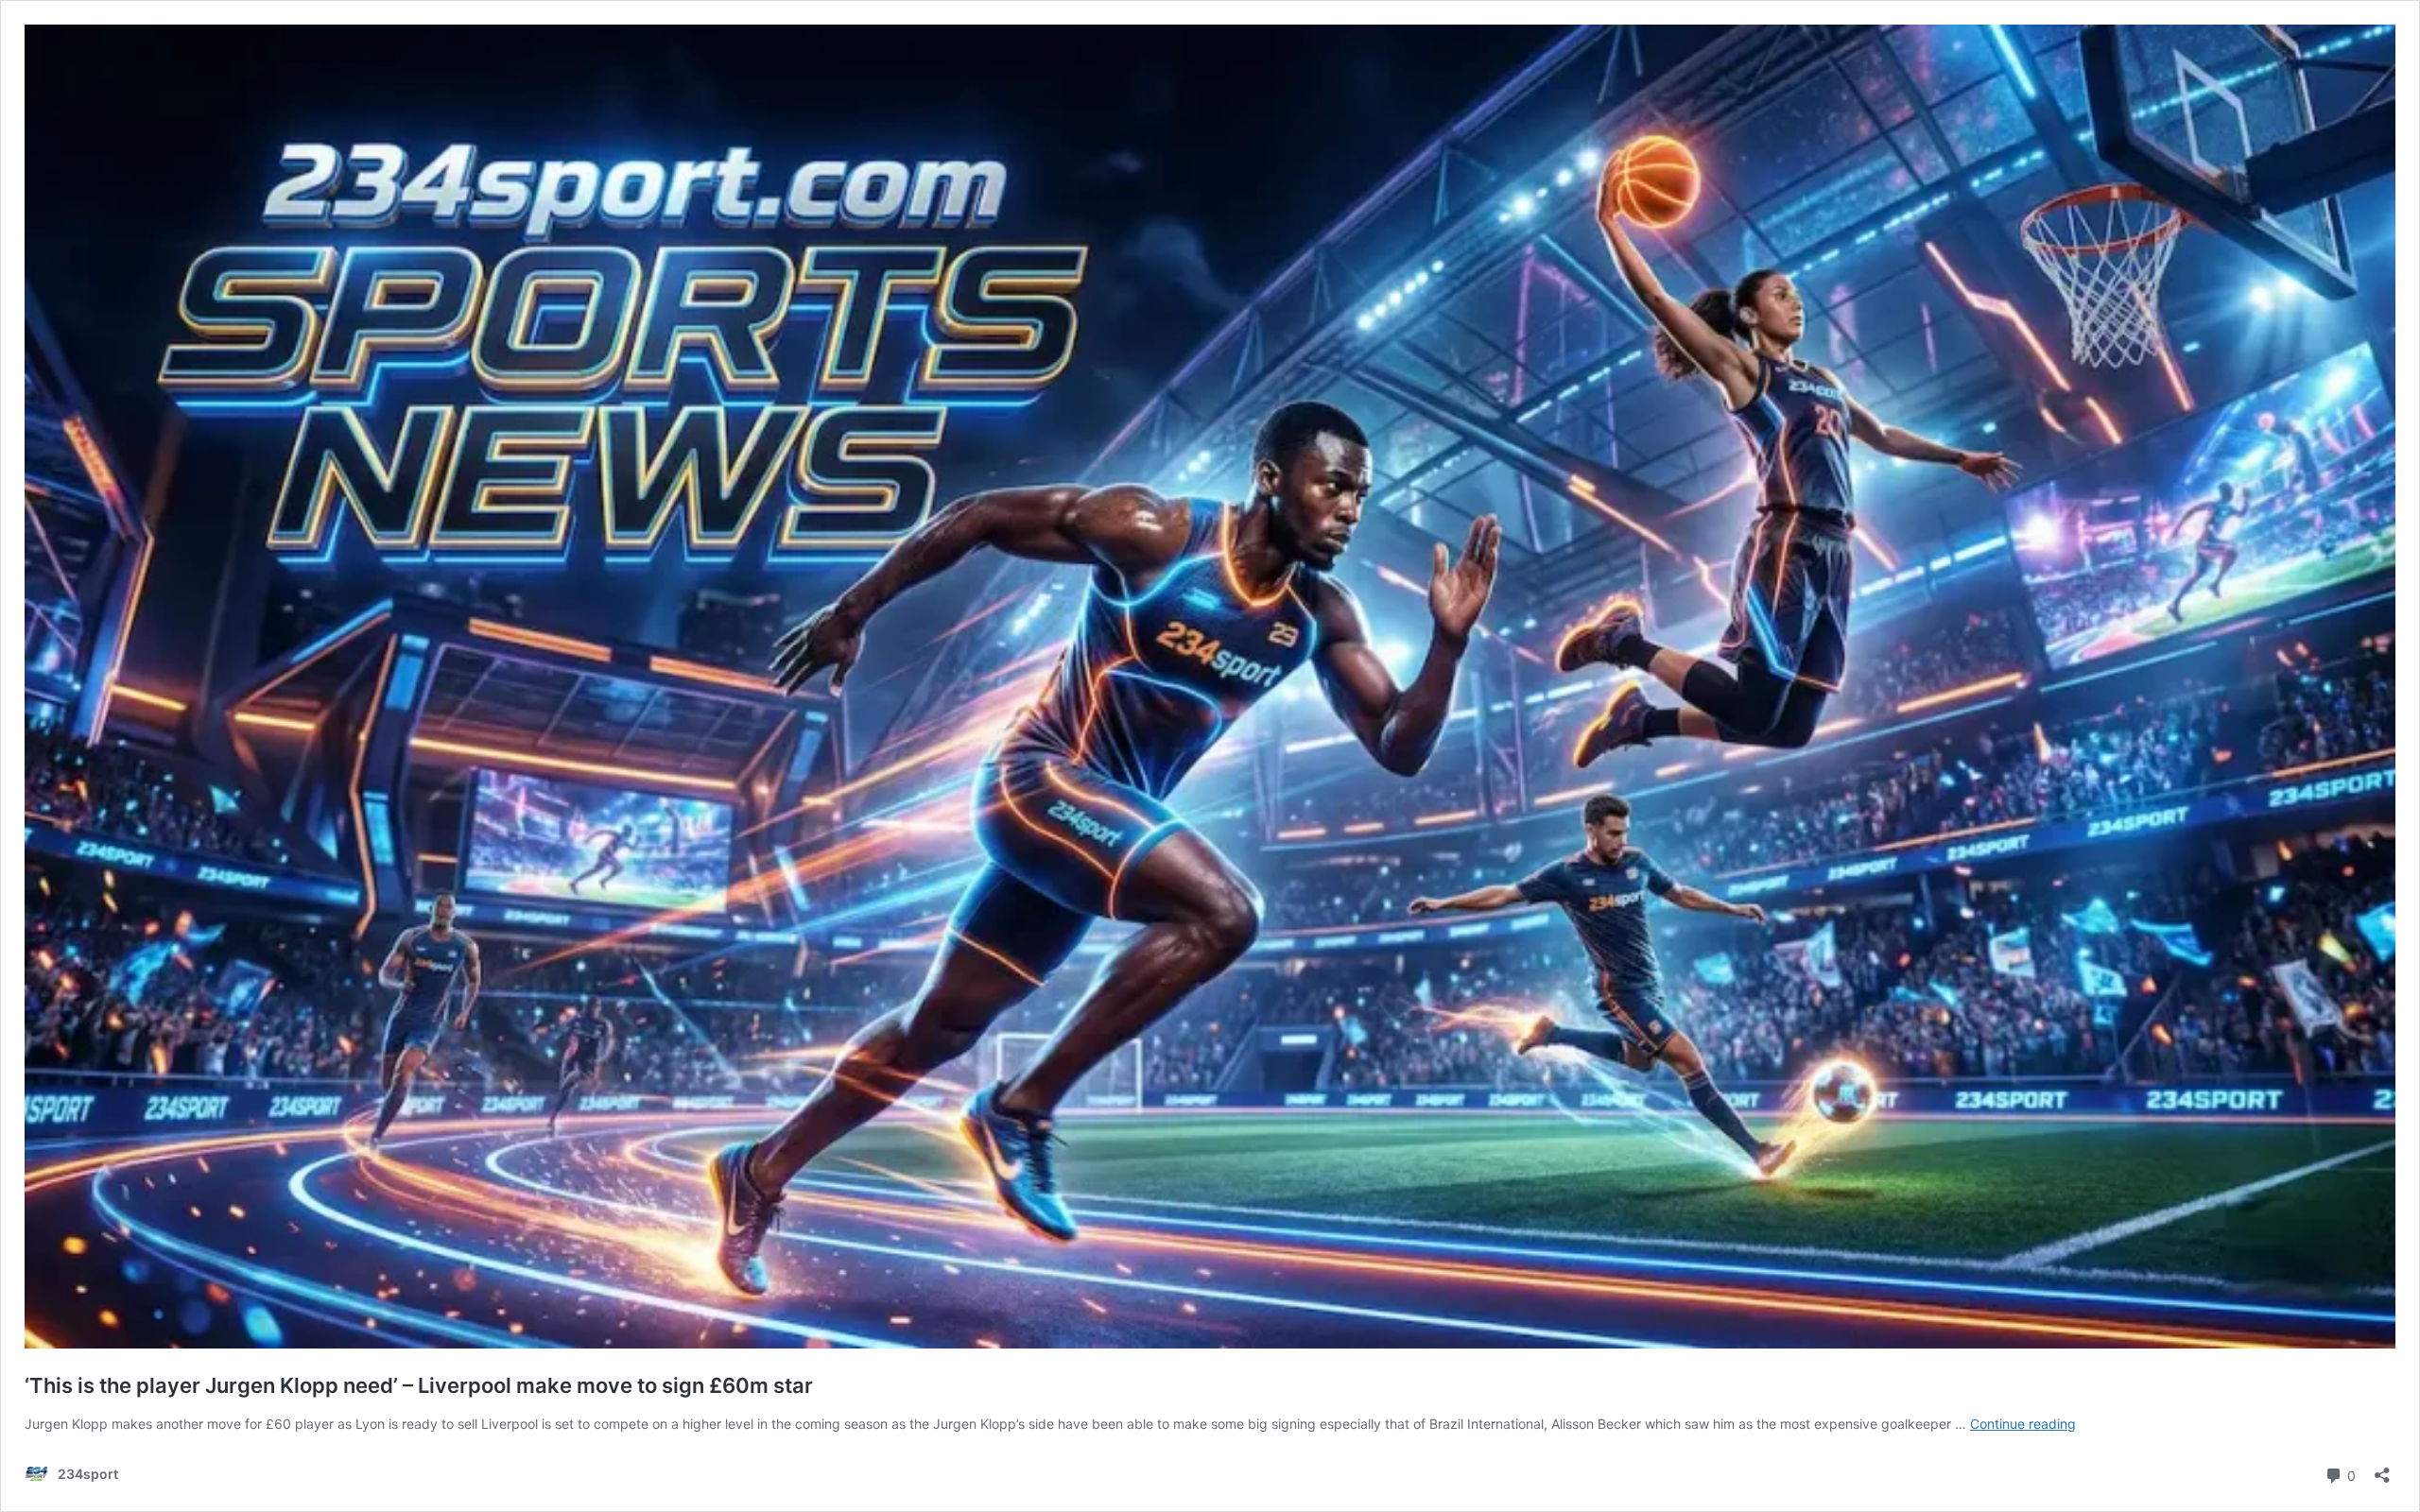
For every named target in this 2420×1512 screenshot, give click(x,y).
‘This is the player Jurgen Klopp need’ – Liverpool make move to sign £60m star (419, 1385)
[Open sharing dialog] (2382, 1469)
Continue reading (2023, 1424)
